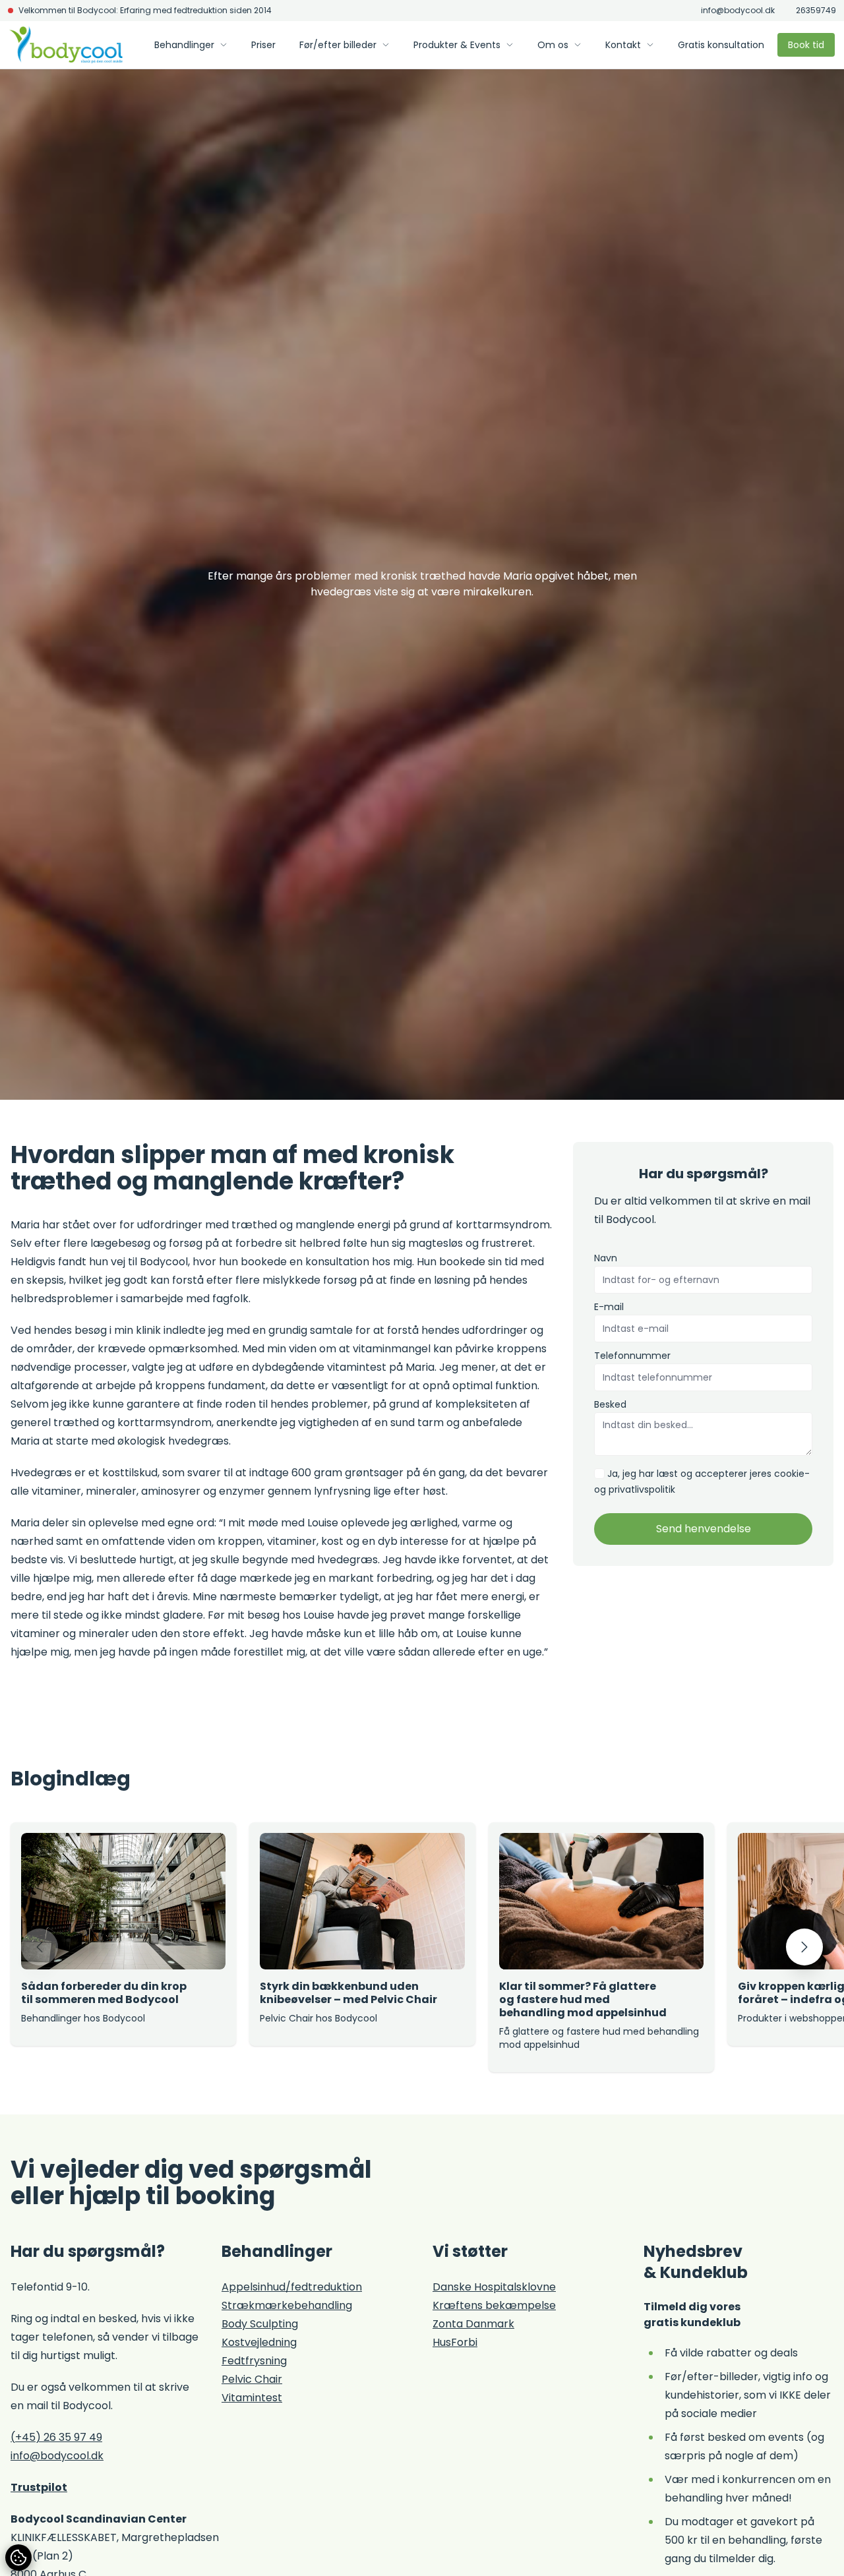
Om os (553, 45)
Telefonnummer (632, 1356)
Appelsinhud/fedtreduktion (292, 2287)
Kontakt (623, 45)
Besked (610, 1404)
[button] (40, 1947)
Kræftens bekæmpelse (494, 2305)
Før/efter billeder (338, 45)
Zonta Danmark (473, 2324)
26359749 (816, 11)
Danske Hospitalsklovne (494, 2287)
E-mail (609, 1307)
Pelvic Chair (252, 2379)
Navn (606, 1258)
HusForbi (455, 2342)
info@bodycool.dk (738, 11)
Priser (263, 45)
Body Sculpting (260, 2324)
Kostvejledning (259, 2342)
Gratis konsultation (721, 45)
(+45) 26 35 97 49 (56, 2437)
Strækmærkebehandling (287, 2305)
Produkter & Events (457, 45)
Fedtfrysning (254, 2361)
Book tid (806, 45)
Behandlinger (184, 45)
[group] (123, 1934)
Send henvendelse (704, 1529)
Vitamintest (252, 2398)
